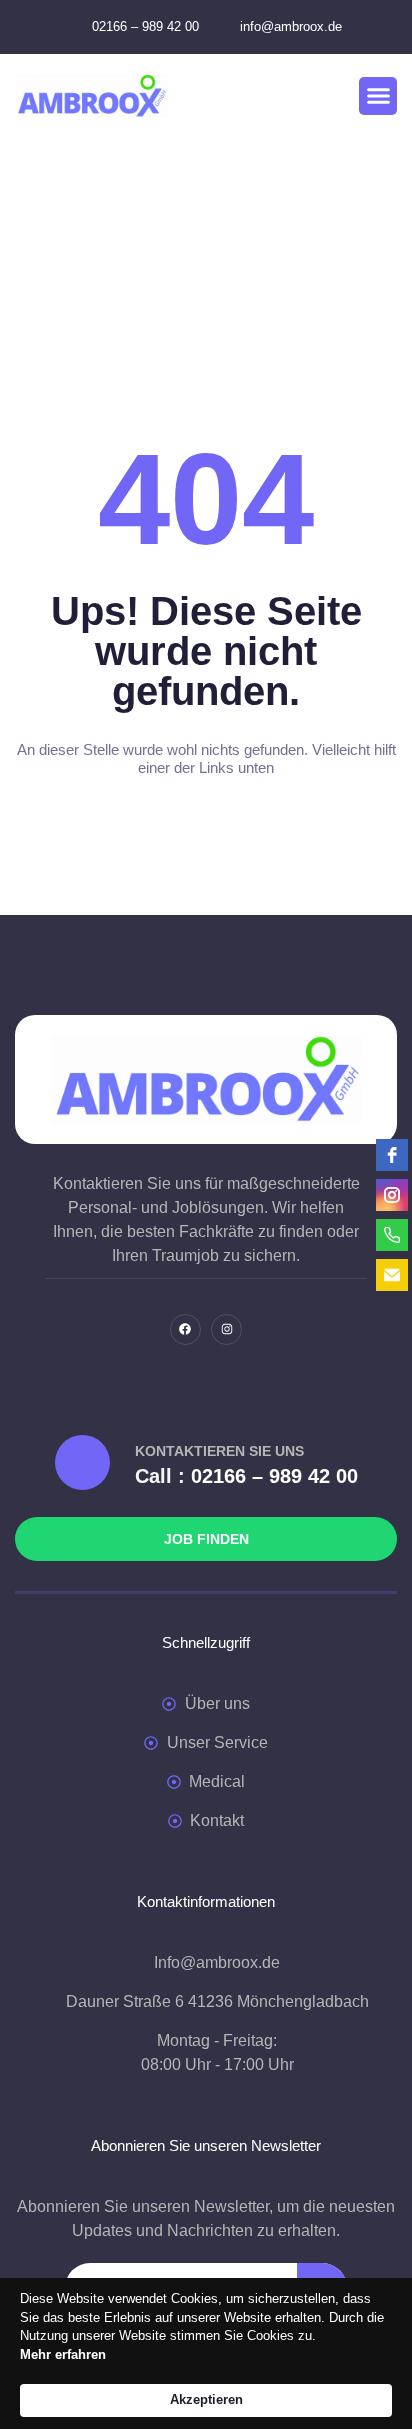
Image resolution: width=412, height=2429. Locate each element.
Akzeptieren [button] (206, 2399)
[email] (392, 1275)
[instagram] (392, 1195)
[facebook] (392, 1155)
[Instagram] (226, 1329)
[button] (378, 96)
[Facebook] (185, 1329)
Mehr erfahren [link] (63, 2354)
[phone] (392, 1235)
